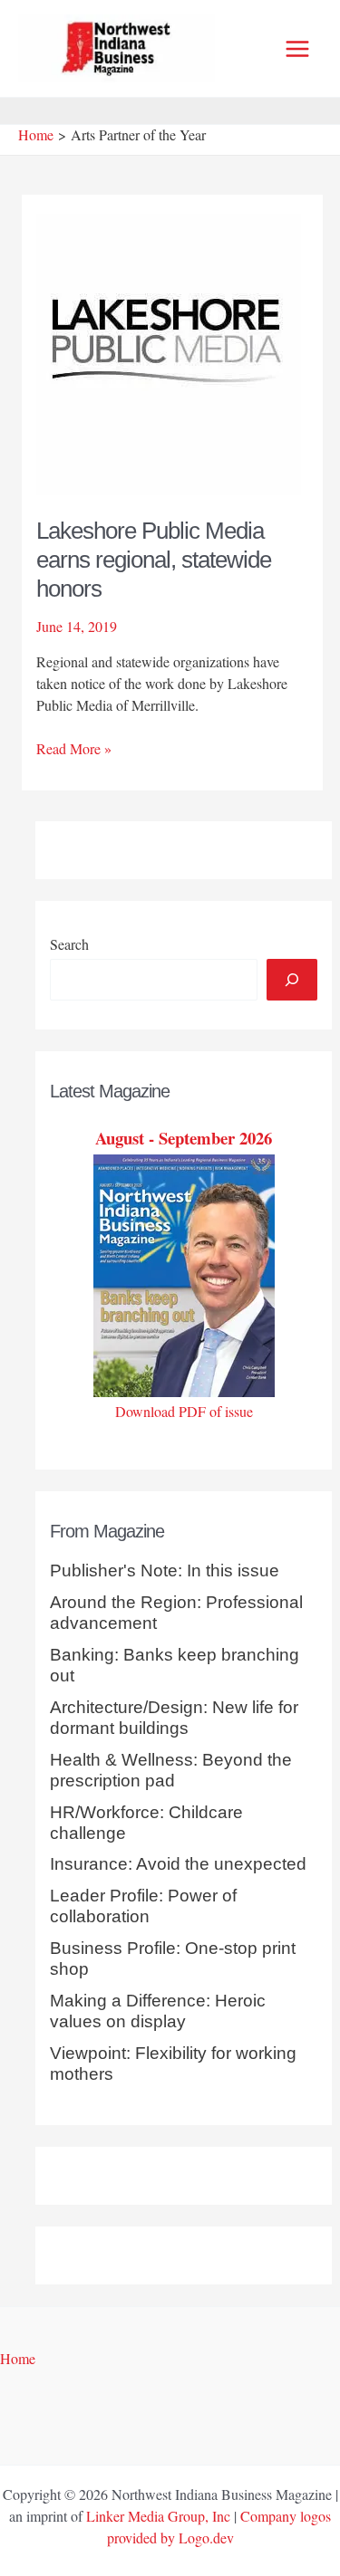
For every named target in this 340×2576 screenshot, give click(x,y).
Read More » (74, 749)
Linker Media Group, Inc (158, 2516)
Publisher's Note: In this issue (165, 1570)
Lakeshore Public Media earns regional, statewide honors (154, 560)
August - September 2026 (184, 1138)
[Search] (292, 980)
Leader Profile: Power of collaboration (143, 1906)
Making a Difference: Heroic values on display (158, 2011)
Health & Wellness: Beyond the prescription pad (171, 1770)
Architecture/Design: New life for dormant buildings (174, 1718)
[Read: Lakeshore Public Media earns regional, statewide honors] (169, 352)
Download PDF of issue (184, 1411)
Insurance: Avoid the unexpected (178, 1864)
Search (69, 944)
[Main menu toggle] (297, 49)
